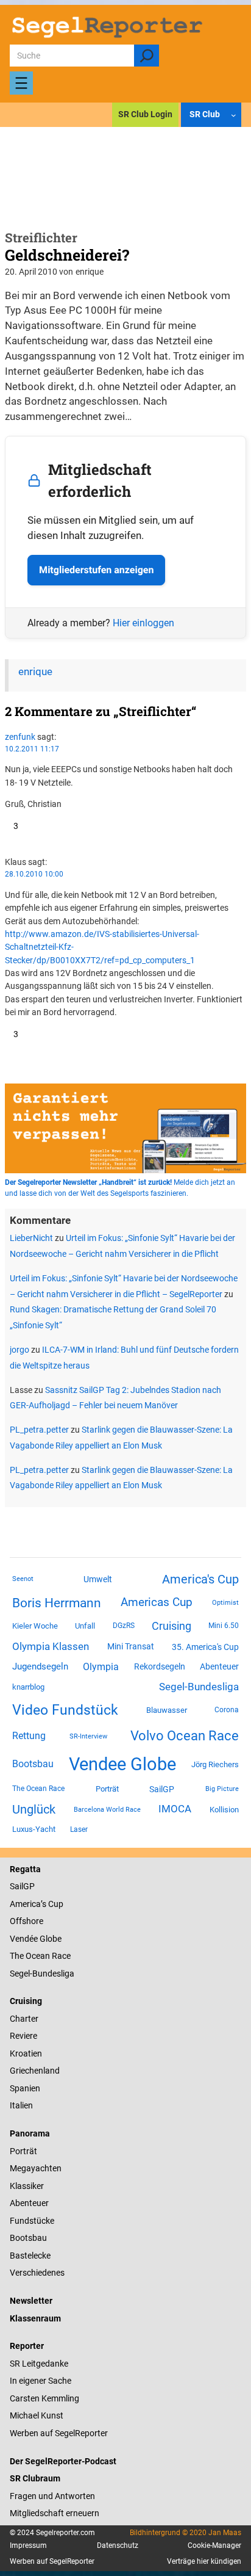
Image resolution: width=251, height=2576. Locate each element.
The (18, 1956)
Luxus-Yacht (34, 1829)
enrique (35, 672)
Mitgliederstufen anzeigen (96, 570)
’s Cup (52, 1904)
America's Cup (200, 1579)
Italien (21, 2105)
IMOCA (175, 1809)
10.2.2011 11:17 (32, 749)
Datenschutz (118, 2545)
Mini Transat (131, 1646)
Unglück (34, 1809)
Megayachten (36, 2168)
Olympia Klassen (51, 1646)
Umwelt (98, 1579)
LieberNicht (31, 1238)
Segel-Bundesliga (199, 1687)
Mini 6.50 (224, 1626)
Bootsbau (33, 1764)
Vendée (24, 1939)
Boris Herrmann (57, 1603)
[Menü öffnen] (21, 83)
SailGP (162, 1789)
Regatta (25, 1869)
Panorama (30, 2133)
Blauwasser (167, 1710)
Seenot (23, 1579)
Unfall (85, 1626)
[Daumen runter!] (8, 839)
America (25, 1904)
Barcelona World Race (107, 1810)
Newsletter (31, 2301)
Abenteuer (219, 1666)
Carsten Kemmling (44, 2398)
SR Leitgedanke (39, 2364)
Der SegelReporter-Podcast (63, 2461)
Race (60, 1956)
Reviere (23, 2036)
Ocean (38, 1956)
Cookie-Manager (214, 2545)
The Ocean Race (38, 1789)
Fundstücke (32, 2221)
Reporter (27, 2346)
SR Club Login (145, 114)
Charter (24, 2019)
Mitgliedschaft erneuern (55, 2513)
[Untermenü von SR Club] (234, 115)
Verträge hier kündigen (204, 2561)
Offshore (27, 1921)
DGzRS (124, 1626)
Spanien (25, 2088)
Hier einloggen (143, 623)
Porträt (107, 1789)
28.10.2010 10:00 (34, 874)
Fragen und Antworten (52, 2496)
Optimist (225, 1603)
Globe (50, 1939)
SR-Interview (88, 1736)
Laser (79, 1829)
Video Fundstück (65, 1710)
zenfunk (20, 737)
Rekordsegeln (160, 1666)
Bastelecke (30, 2256)
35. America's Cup (205, 1647)
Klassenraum (35, 2318)
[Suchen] (147, 56)
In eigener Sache (41, 2381)
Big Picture (222, 1789)
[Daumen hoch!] (9, 826)
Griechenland (35, 2071)
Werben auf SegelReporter (59, 2433)
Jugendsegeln (40, 1666)
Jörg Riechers (215, 1764)
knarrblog (28, 1687)
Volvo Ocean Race (185, 1735)
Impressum (28, 2545)
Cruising (171, 1626)
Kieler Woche (35, 1626)
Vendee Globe (122, 1764)
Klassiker (27, 2186)
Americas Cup (157, 1602)
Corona (227, 1710)
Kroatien (26, 2053)
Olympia (101, 1667)
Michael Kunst (37, 2415)
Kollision (224, 1810)
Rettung (29, 1736)
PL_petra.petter (39, 1430)
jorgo (19, 1350)
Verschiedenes (37, 2273)
